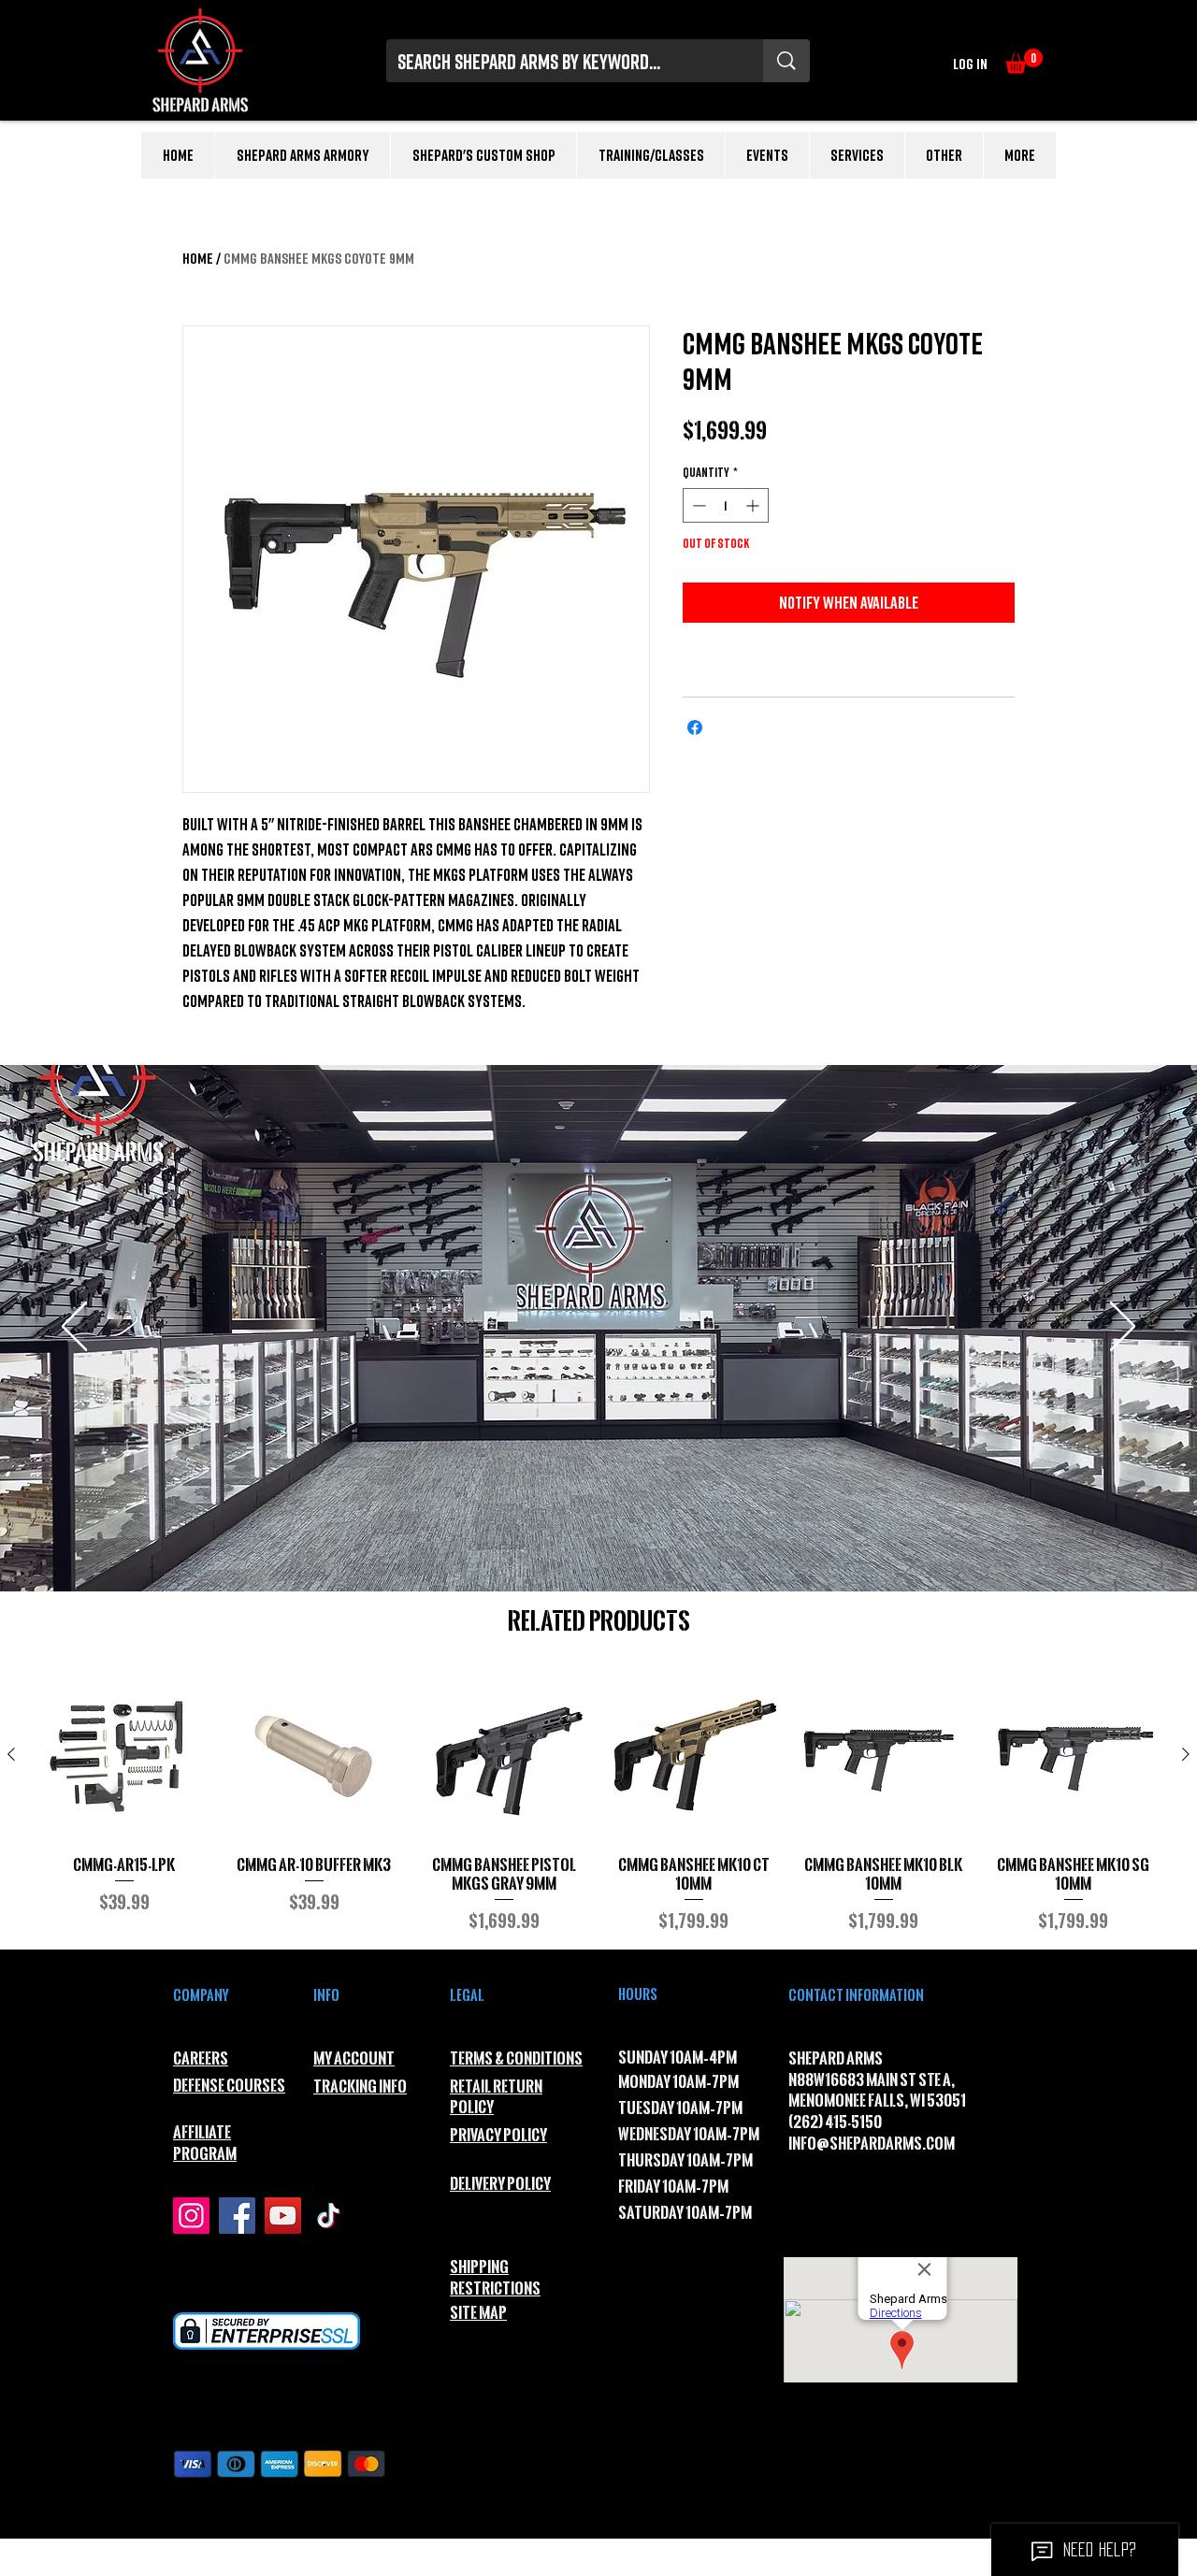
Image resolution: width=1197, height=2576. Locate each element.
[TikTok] (329, 2216)
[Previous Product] (11, 1754)
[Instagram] (191, 2216)
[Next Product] (1186, 1754)
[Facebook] (237, 2216)
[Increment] (754, 505)
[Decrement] (697, 505)
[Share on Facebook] (695, 727)
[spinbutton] (726, 505)
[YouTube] (283, 2216)
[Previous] (74, 1328)
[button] (1024, 61)
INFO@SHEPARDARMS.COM (872, 2144)
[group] (598, 1802)
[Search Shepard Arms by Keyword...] (786, 61)
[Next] (1123, 1328)
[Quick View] (124, 1756)
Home (198, 258)
